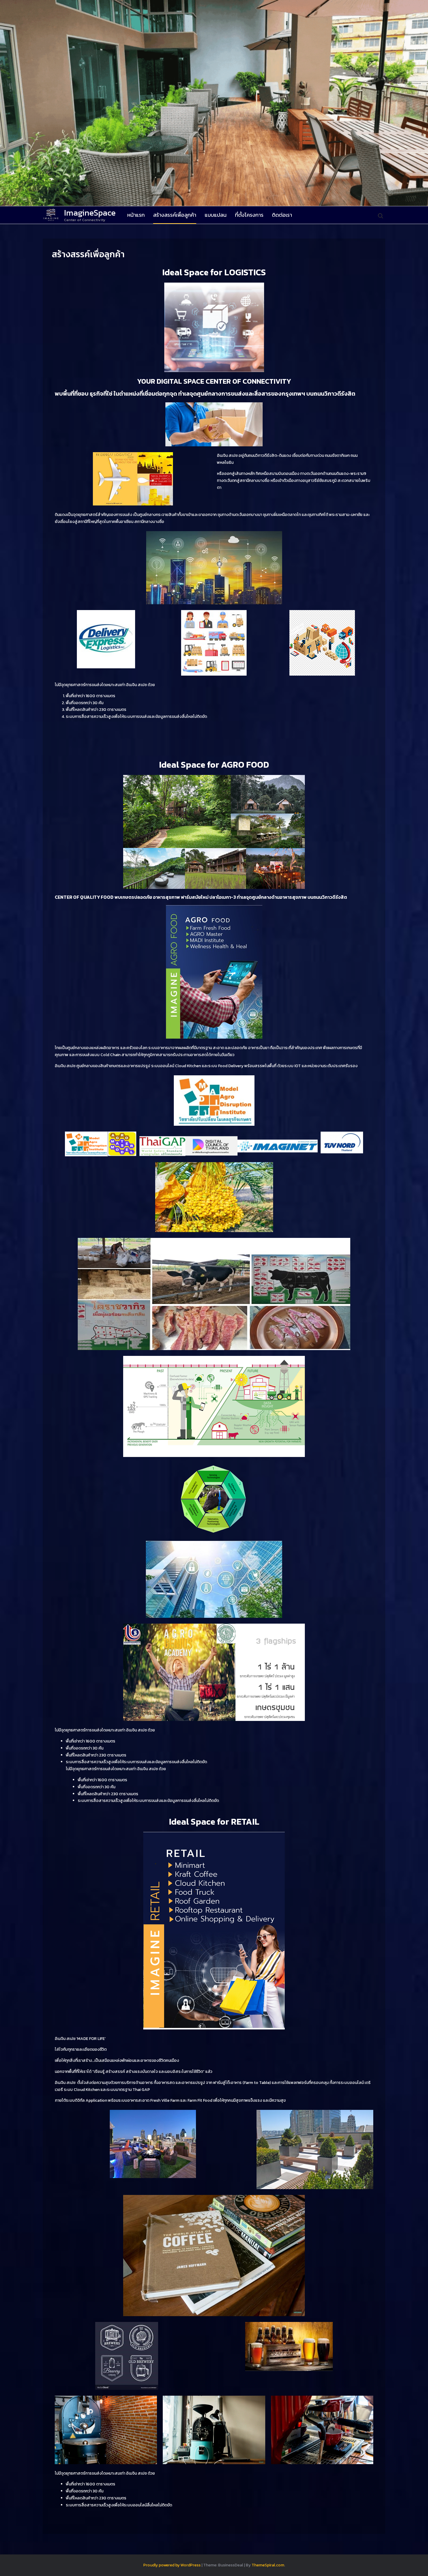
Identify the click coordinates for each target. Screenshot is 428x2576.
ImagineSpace (90, 213)
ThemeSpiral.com (268, 2565)
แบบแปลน (216, 215)
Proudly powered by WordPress (172, 2565)
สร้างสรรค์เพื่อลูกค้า (175, 215)
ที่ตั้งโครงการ (249, 215)
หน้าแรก (136, 215)
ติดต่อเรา (282, 215)
